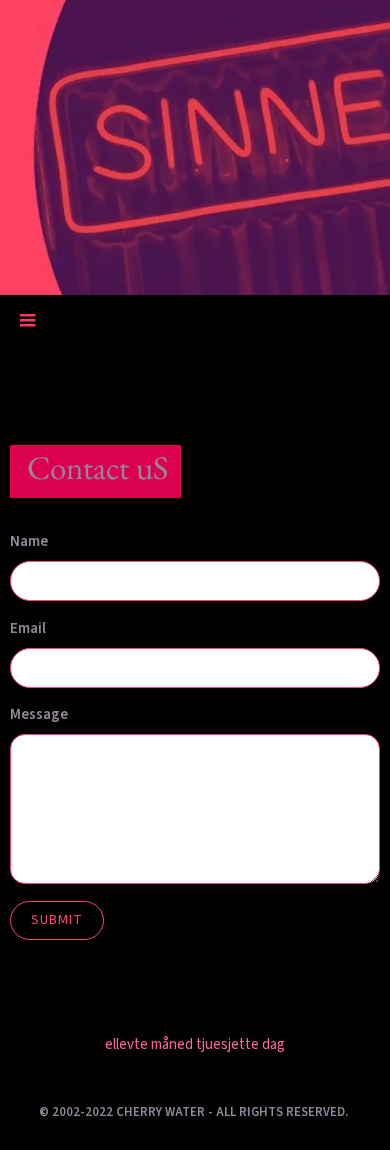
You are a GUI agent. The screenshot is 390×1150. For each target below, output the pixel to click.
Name (29, 541)
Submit (57, 920)
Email (28, 628)
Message (39, 714)
